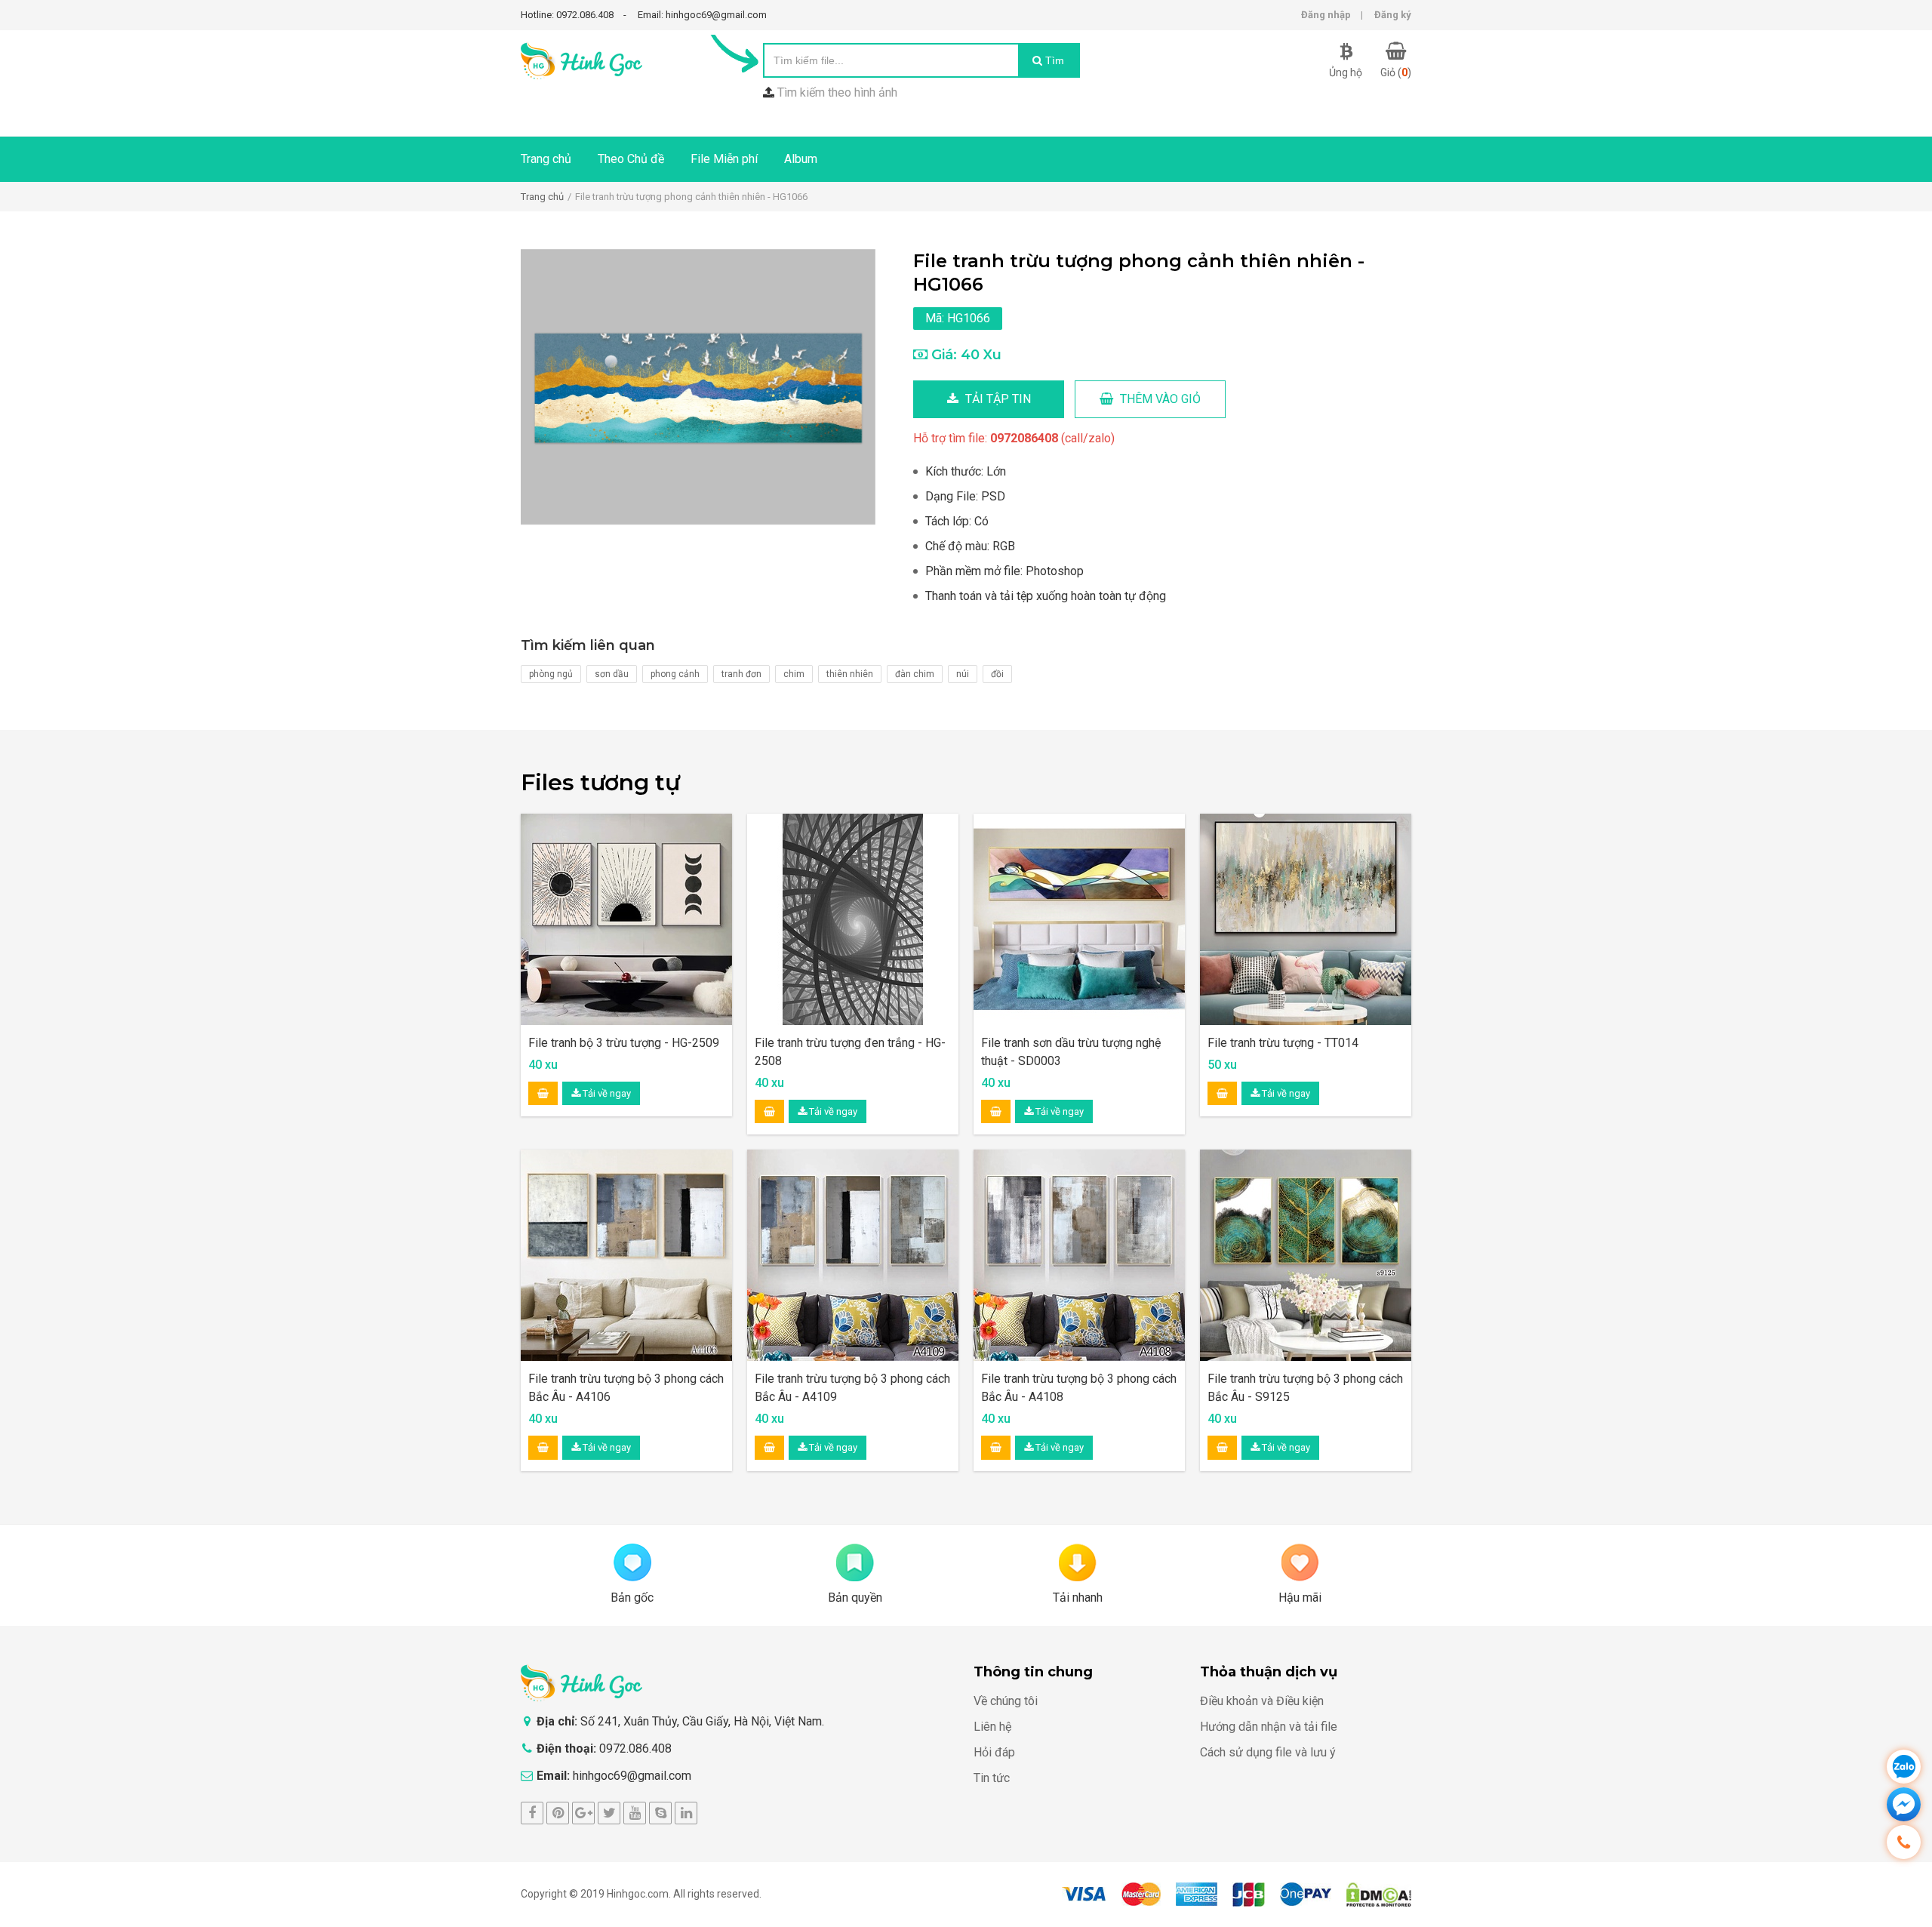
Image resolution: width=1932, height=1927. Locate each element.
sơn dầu (612, 674)
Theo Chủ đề (631, 159)
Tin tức (992, 1778)
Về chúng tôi (1006, 1701)
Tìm (1053, 60)
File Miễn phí (724, 159)
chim (794, 674)
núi (963, 674)
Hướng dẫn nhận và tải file (1269, 1727)
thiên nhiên (850, 674)
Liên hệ (992, 1727)
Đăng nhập (1326, 15)
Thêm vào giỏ (1159, 399)
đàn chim (915, 674)
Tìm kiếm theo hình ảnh (837, 92)
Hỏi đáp (994, 1752)
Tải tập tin (997, 399)
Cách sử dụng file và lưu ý (1268, 1752)
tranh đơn (741, 674)
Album (801, 159)
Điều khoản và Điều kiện (1262, 1701)
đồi (997, 674)
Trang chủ (546, 159)
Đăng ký (1393, 15)
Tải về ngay (606, 1093)
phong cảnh (675, 674)
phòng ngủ (551, 674)
